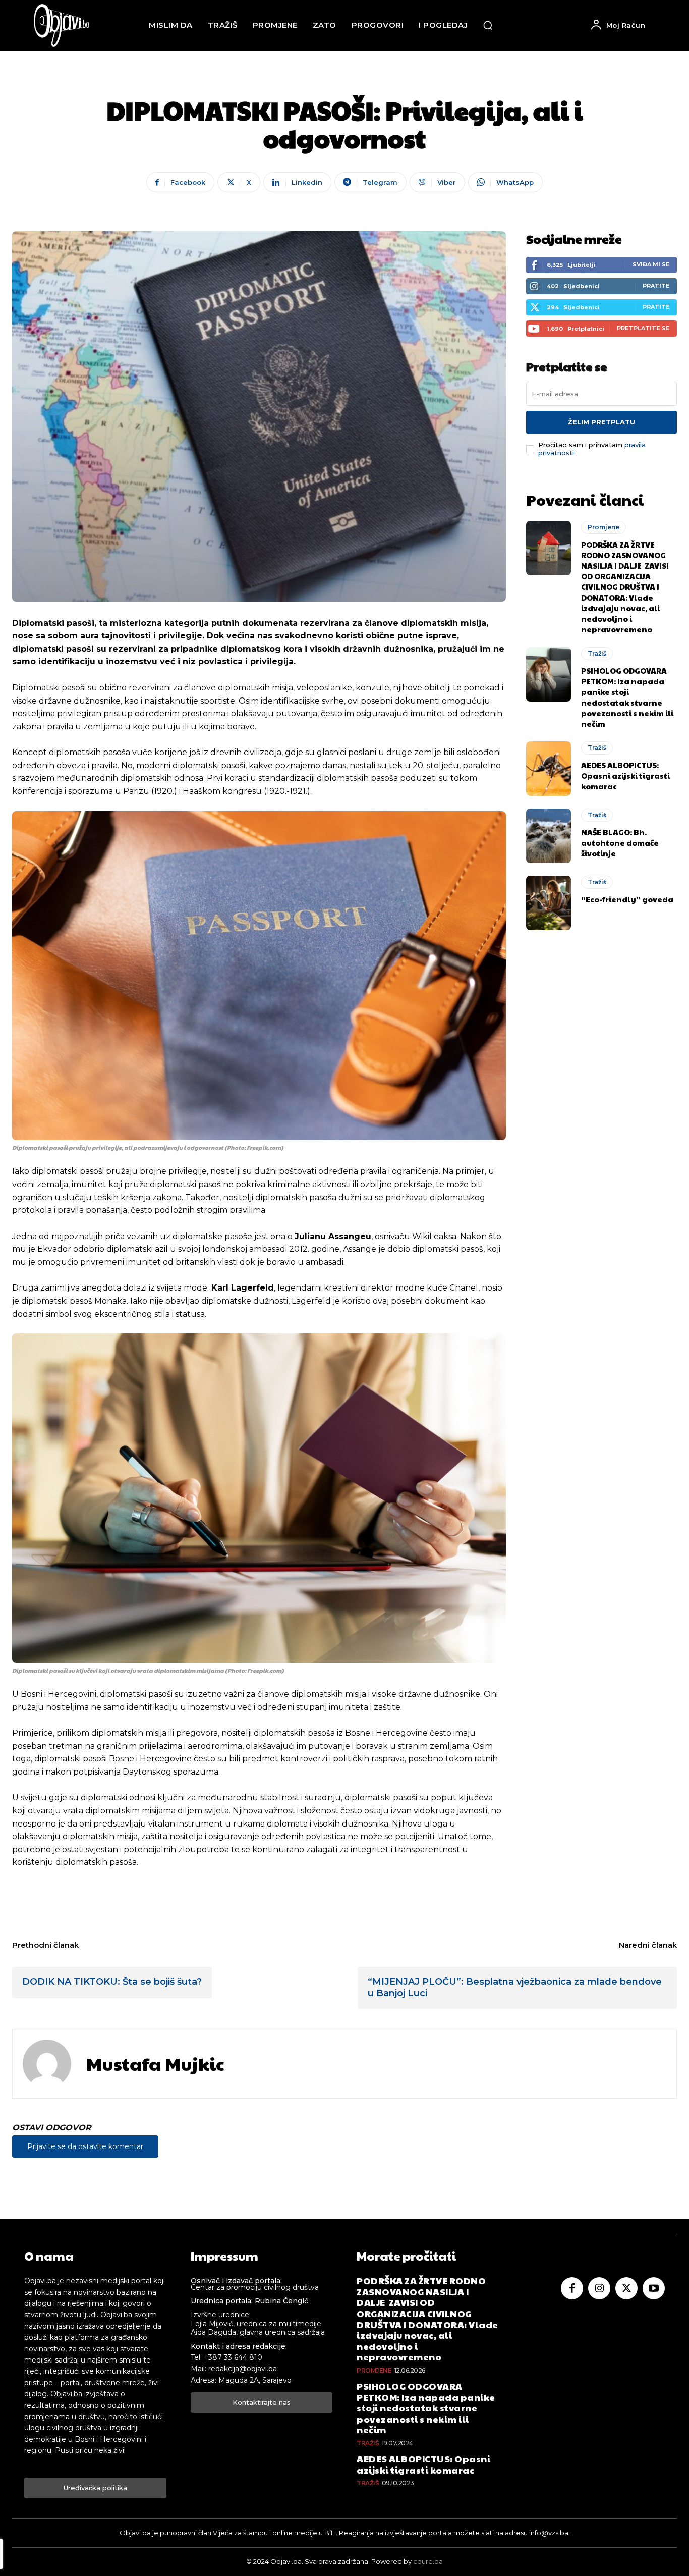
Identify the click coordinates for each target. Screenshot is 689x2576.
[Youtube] (654, 2288)
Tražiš (597, 653)
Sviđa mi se (651, 264)
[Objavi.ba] (62, 25)
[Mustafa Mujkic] (47, 2064)
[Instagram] (599, 2288)
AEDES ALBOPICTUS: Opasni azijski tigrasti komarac (625, 775)
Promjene (604, 527)
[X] (626, 2288)
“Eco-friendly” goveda (627, 899)
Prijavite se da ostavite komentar (85, 2146)
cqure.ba (428, 2561)
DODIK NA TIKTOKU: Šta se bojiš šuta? (112, 1982)
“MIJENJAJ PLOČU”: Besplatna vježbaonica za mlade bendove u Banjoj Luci (515, 1988)
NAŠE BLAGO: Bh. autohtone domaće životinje (620, 843)
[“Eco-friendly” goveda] (549, 903)
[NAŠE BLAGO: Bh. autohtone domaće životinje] (549, 836)
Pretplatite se (643, 328)
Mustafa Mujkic (155, 2063)
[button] (488, 25)
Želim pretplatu (601, 422)
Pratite (656, 286)
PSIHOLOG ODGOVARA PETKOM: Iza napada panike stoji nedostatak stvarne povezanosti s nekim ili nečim (627, 697)
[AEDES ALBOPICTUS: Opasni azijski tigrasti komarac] (549, 769)
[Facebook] (572, 2288)
